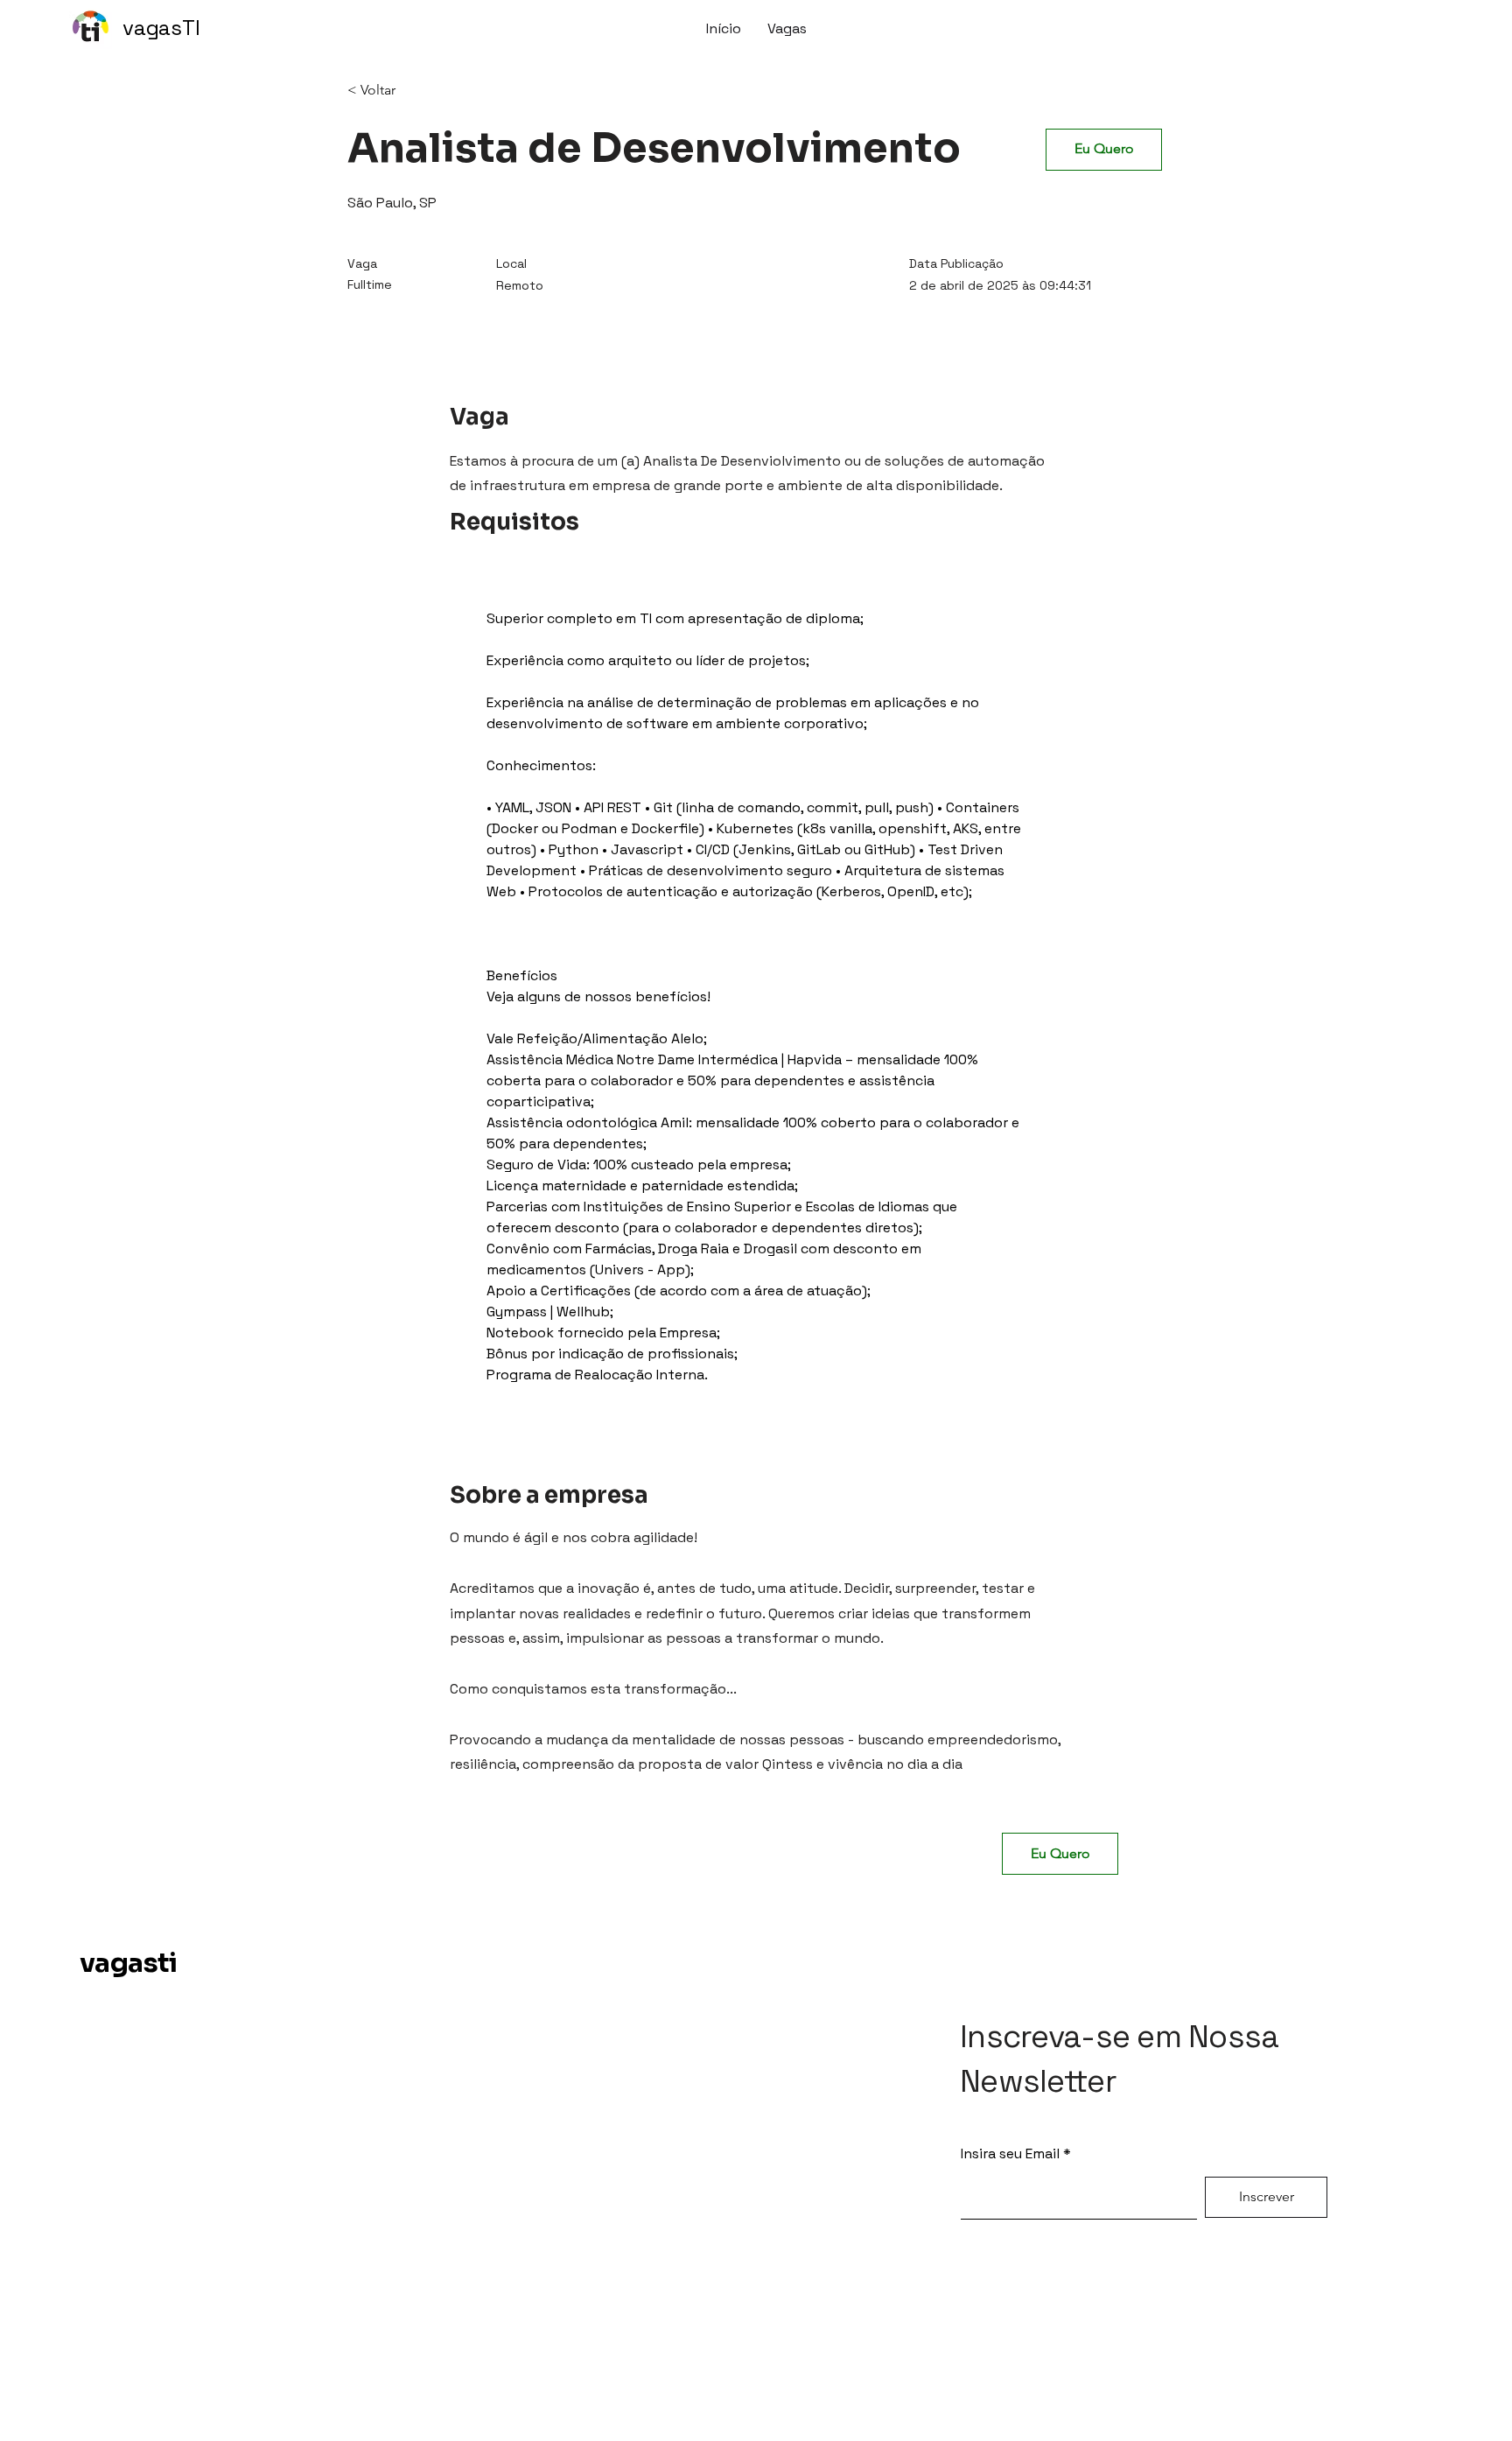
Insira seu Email (1010, 2154)
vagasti (129, 1963)
